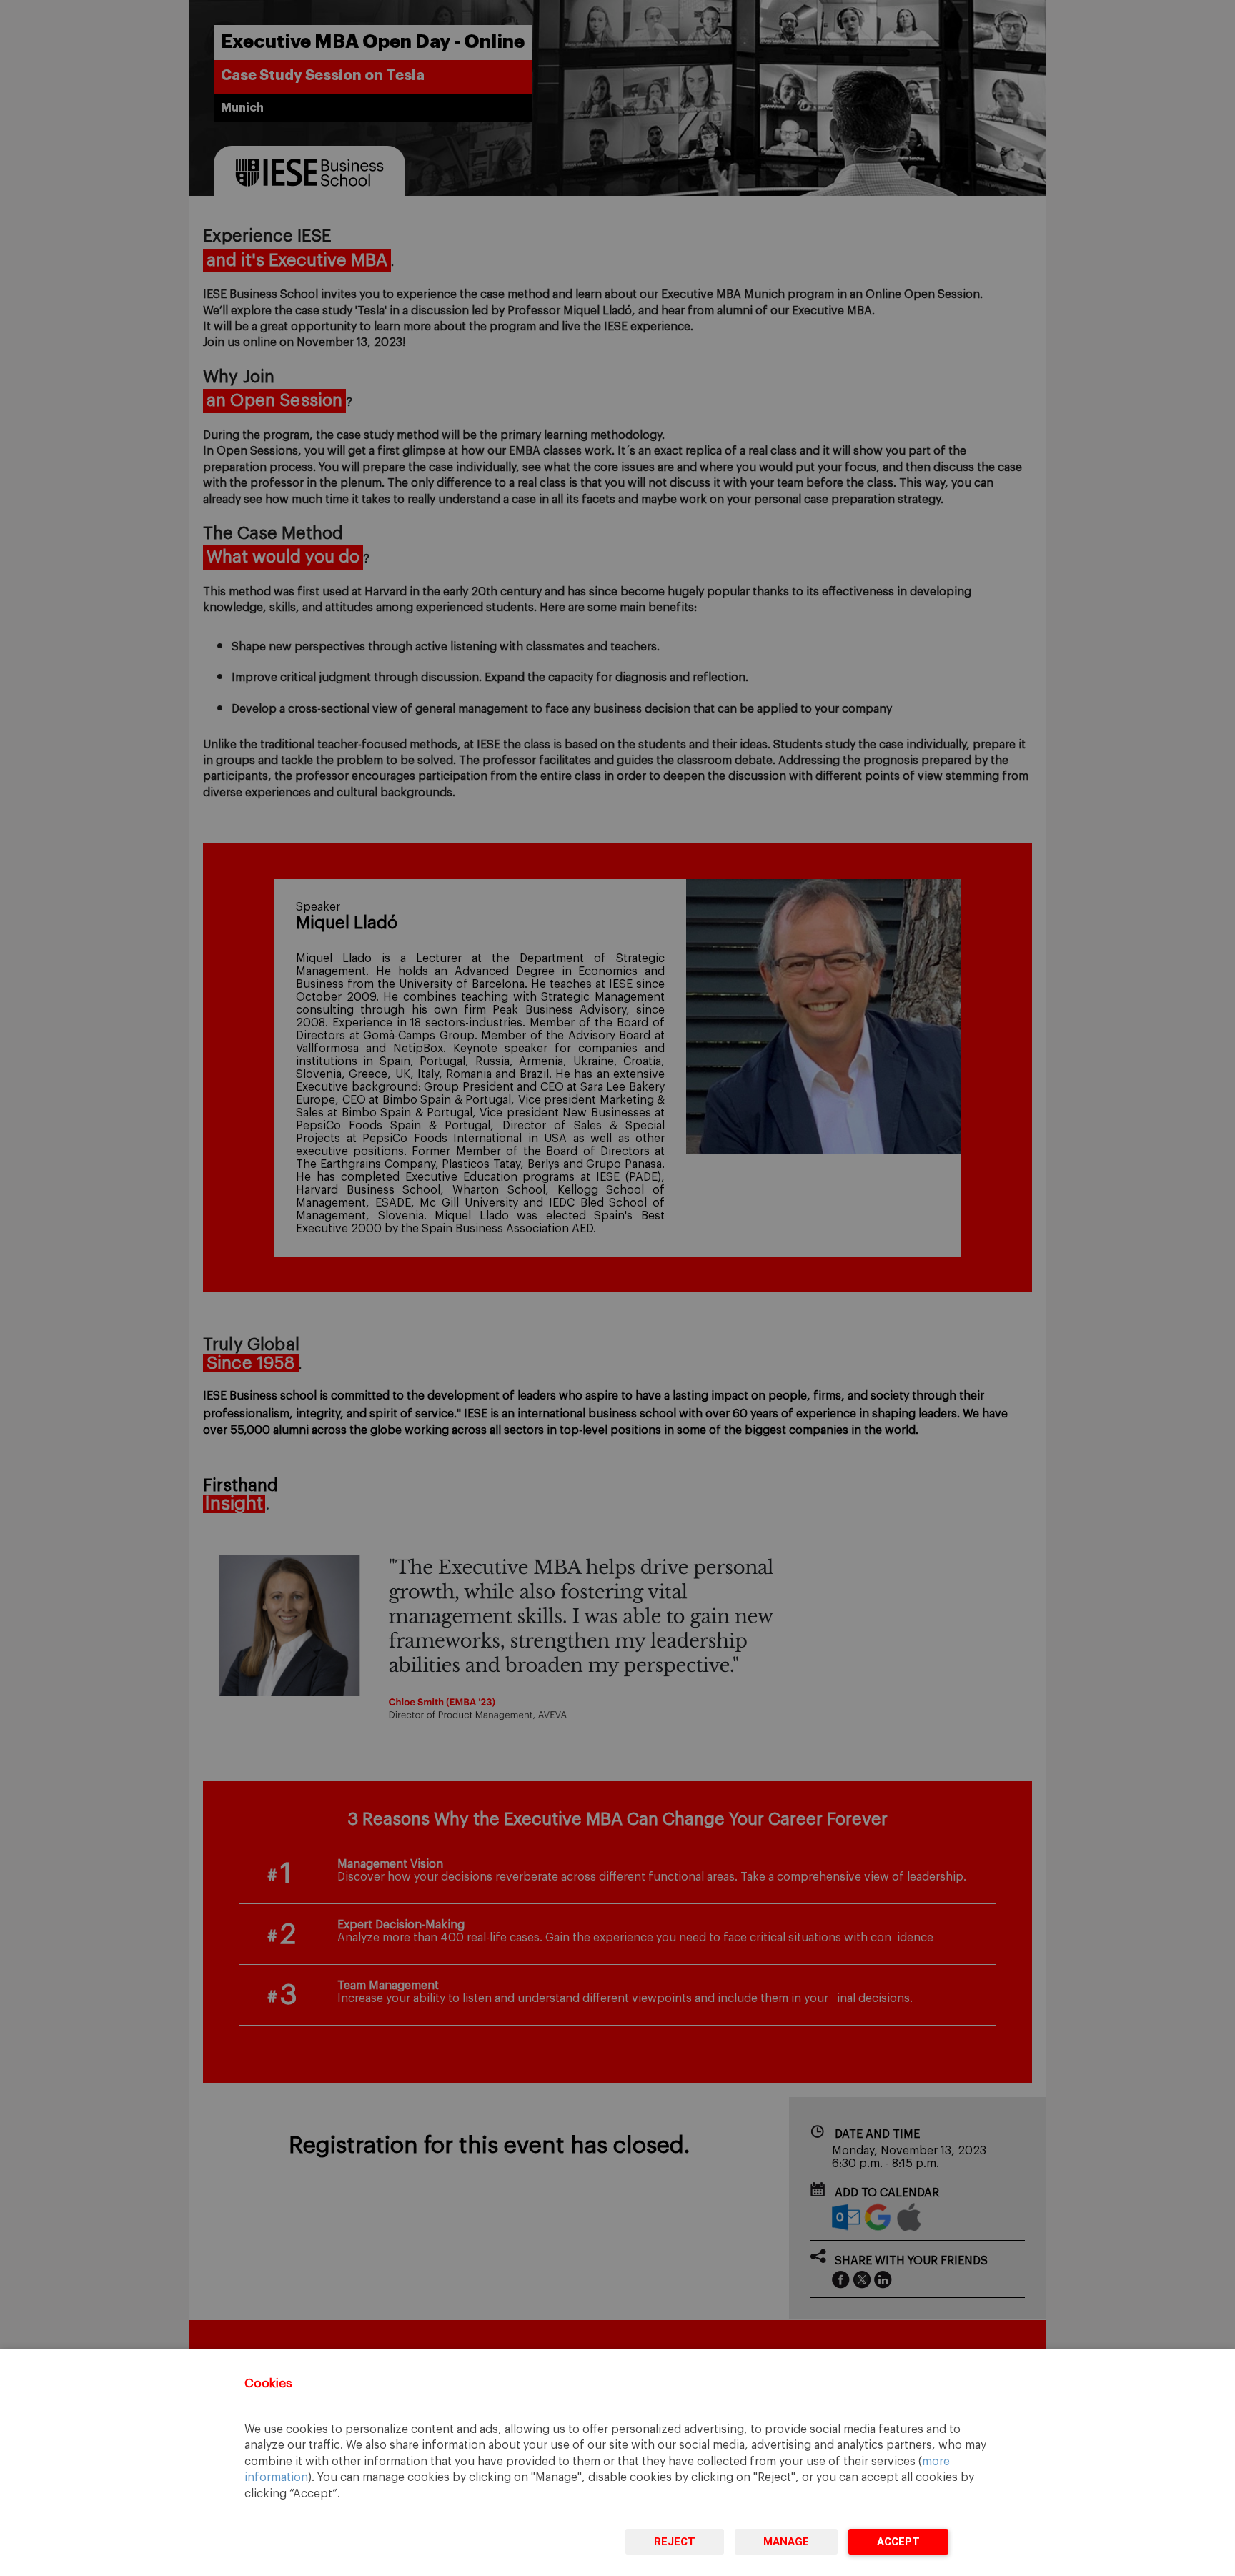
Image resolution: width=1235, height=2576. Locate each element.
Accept (898, 2542)
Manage (786, 2542)
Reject (675, 2542)
